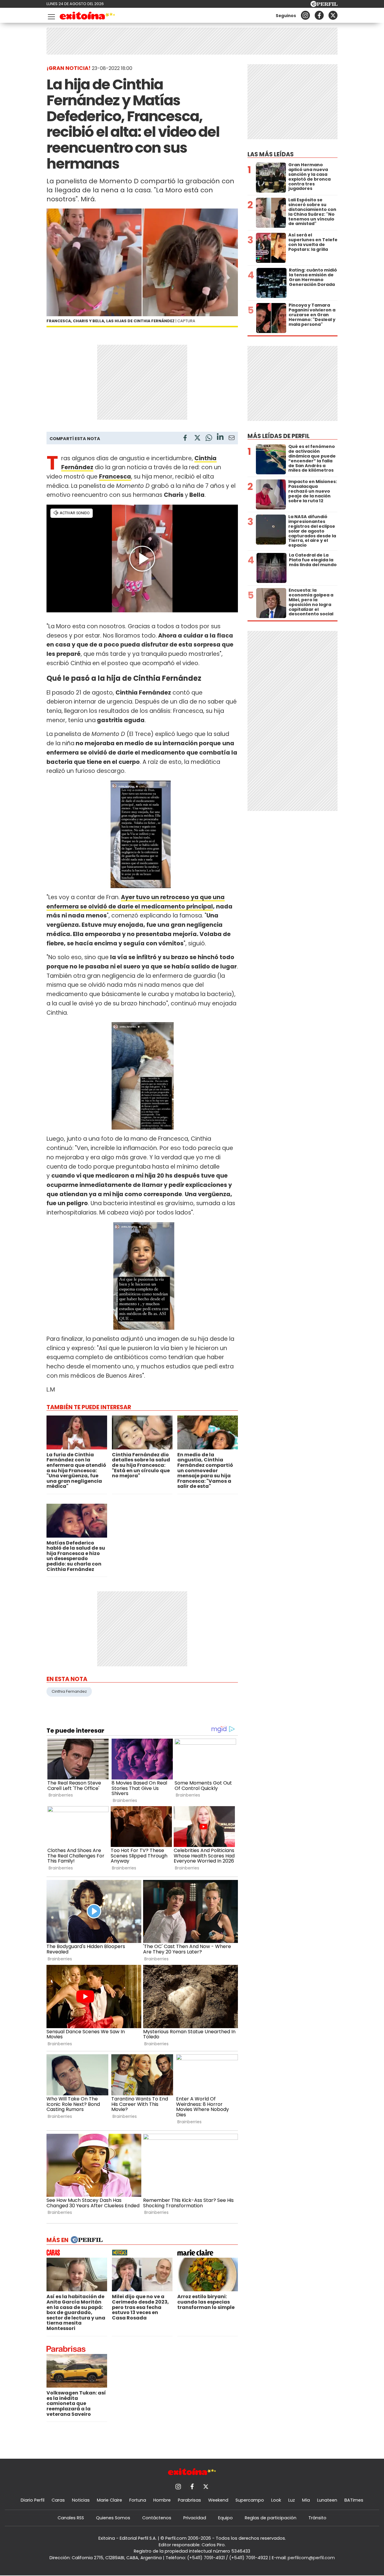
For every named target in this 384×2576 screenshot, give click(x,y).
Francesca (115, 477)
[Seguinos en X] (333, 15)
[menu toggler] (51, 15)
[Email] (232, 439)
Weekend (218, 2500)
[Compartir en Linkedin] (220, 438)
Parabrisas (189, 2500)
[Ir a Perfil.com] (324, 5)
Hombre (162, 2500)
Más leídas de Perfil (279, 436)
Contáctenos (157, 2518)
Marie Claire (109, 2500)
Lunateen (327, 2500)
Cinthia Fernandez (69, 1691)
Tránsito (317, 2518)
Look (276, 2500)
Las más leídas (271, 154)
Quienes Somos (113, 2518)
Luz (292, 2500)
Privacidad (195, 2518)
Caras (58, 2500)
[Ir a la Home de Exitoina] (87, 17)
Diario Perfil (33, 2500)
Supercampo (250, 2500)
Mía (306, 2500)
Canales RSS (71, 2518)
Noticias (81, 2500)
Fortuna (138, 2500)
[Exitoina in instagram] (305, 15)
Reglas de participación (271, 2518)
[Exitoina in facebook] (319, 15)
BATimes (354, 2500)
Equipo (225, 2518)
